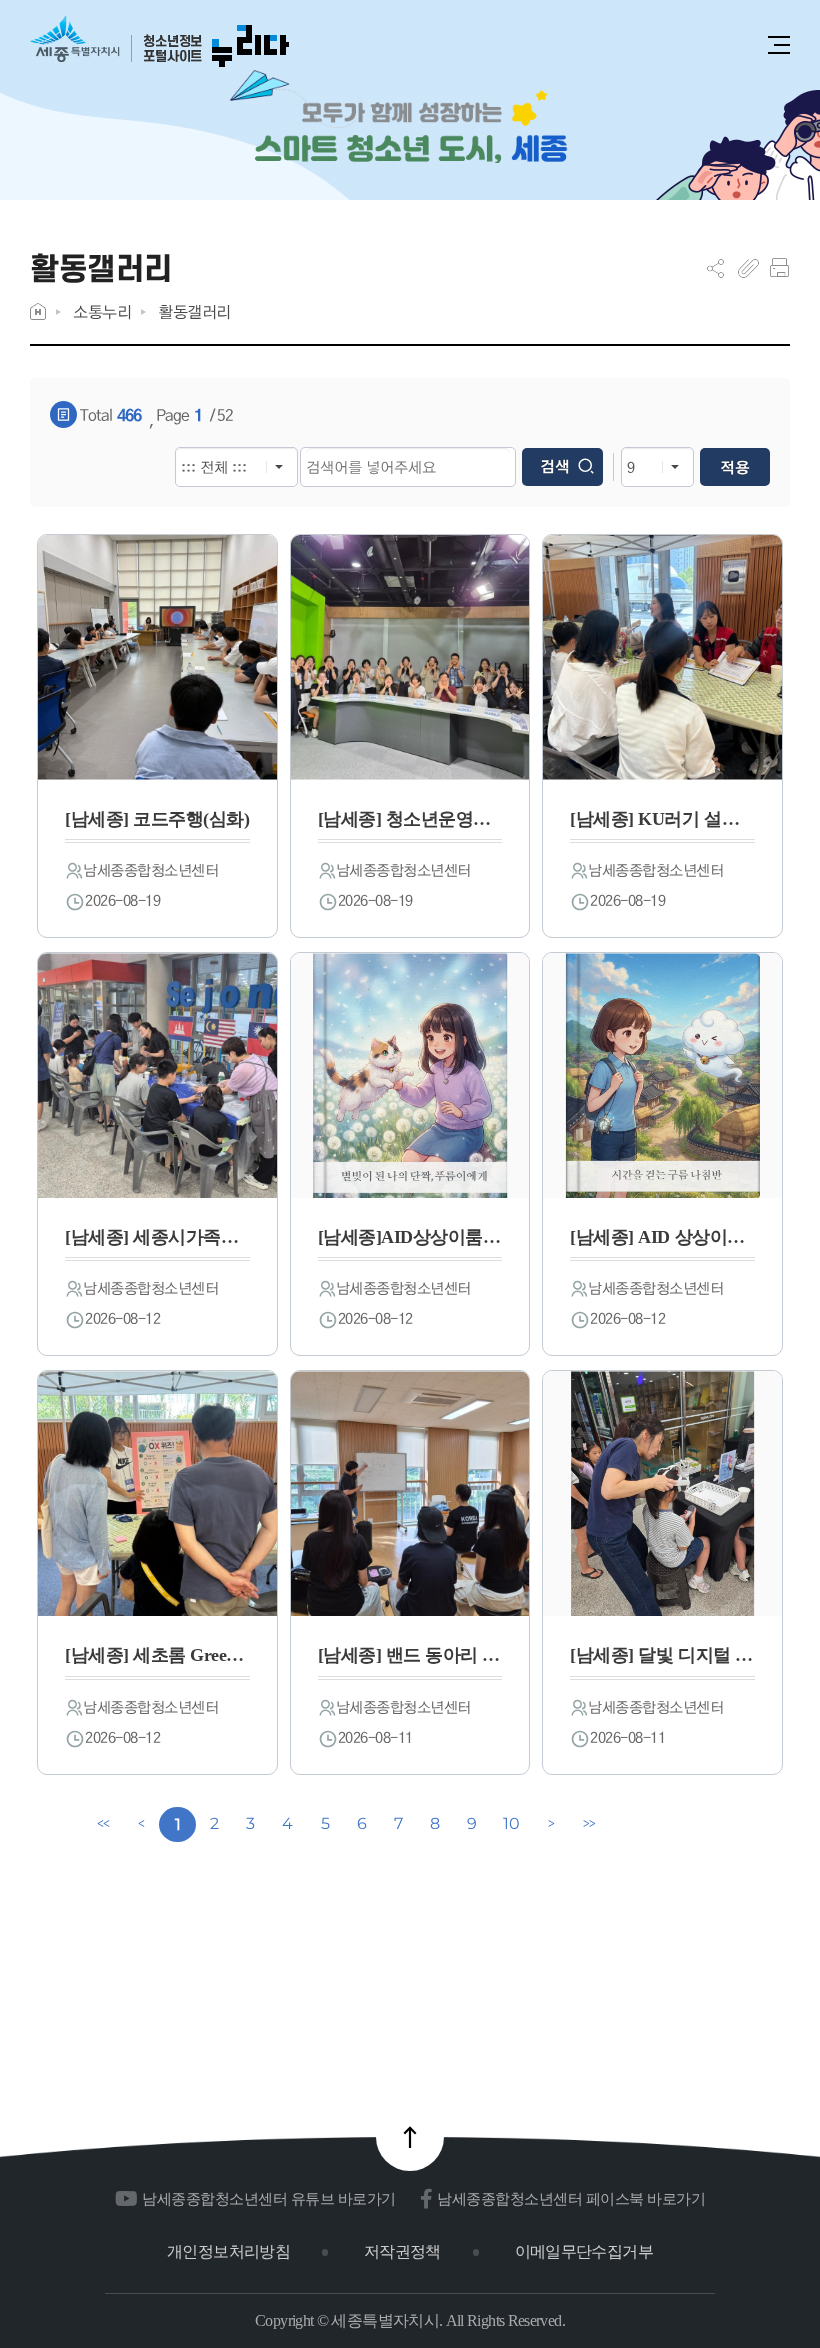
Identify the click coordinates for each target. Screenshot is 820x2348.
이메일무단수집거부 (584, 2251)
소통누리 (102, 311)
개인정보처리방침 (228, 2251)
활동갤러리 (194, 311)
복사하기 (748, 268)
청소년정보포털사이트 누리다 (159, 42)
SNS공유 (715, 268)
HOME (38, 311)
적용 (735, 467)
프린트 (779, 268)
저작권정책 (402, 2251)
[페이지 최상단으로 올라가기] (410, 2137)
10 (511, 1823)
